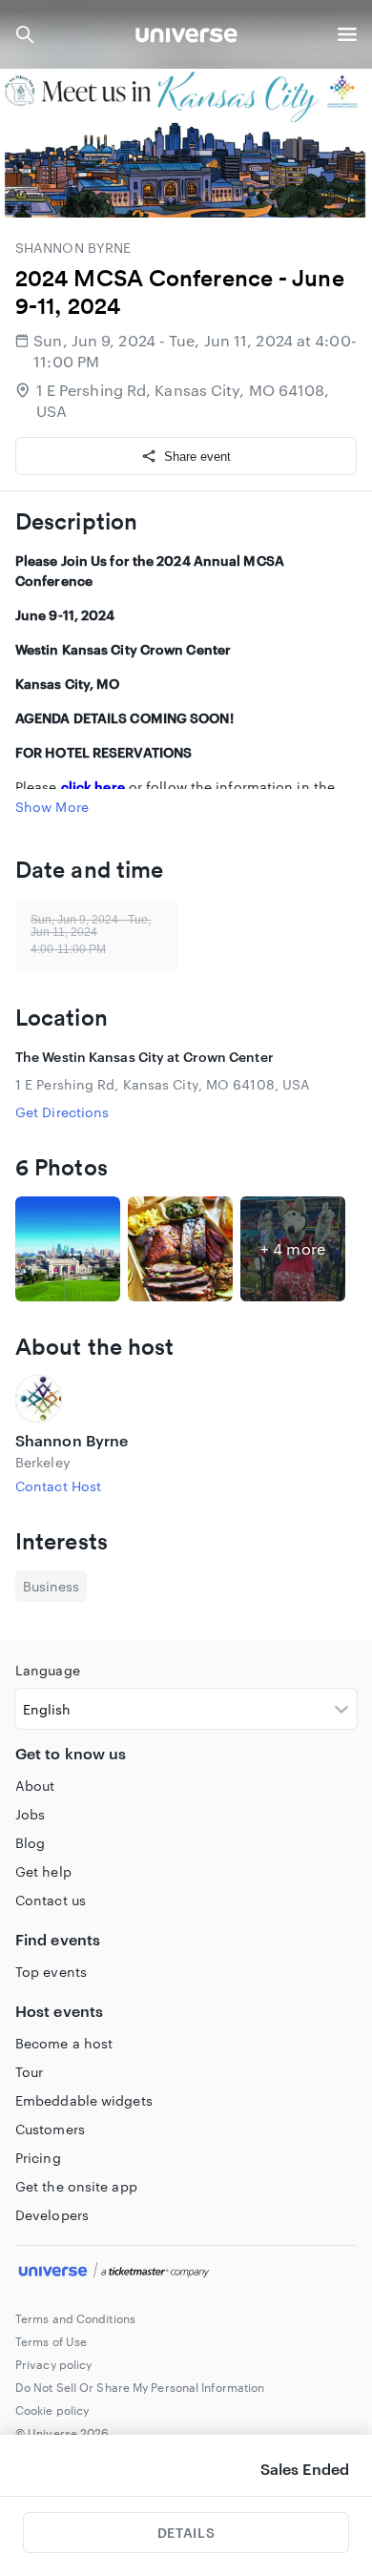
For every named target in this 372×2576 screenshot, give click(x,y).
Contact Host (58, 1486)
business (51, 1586)
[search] (25, 34)
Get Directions (62, 1112)
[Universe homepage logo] (186, 38)
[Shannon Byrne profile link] (186, 1399)
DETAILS (186, 2533)
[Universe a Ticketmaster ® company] (186, 2273)
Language (48, 1670)
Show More (52, 807)
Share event (197, 457)
